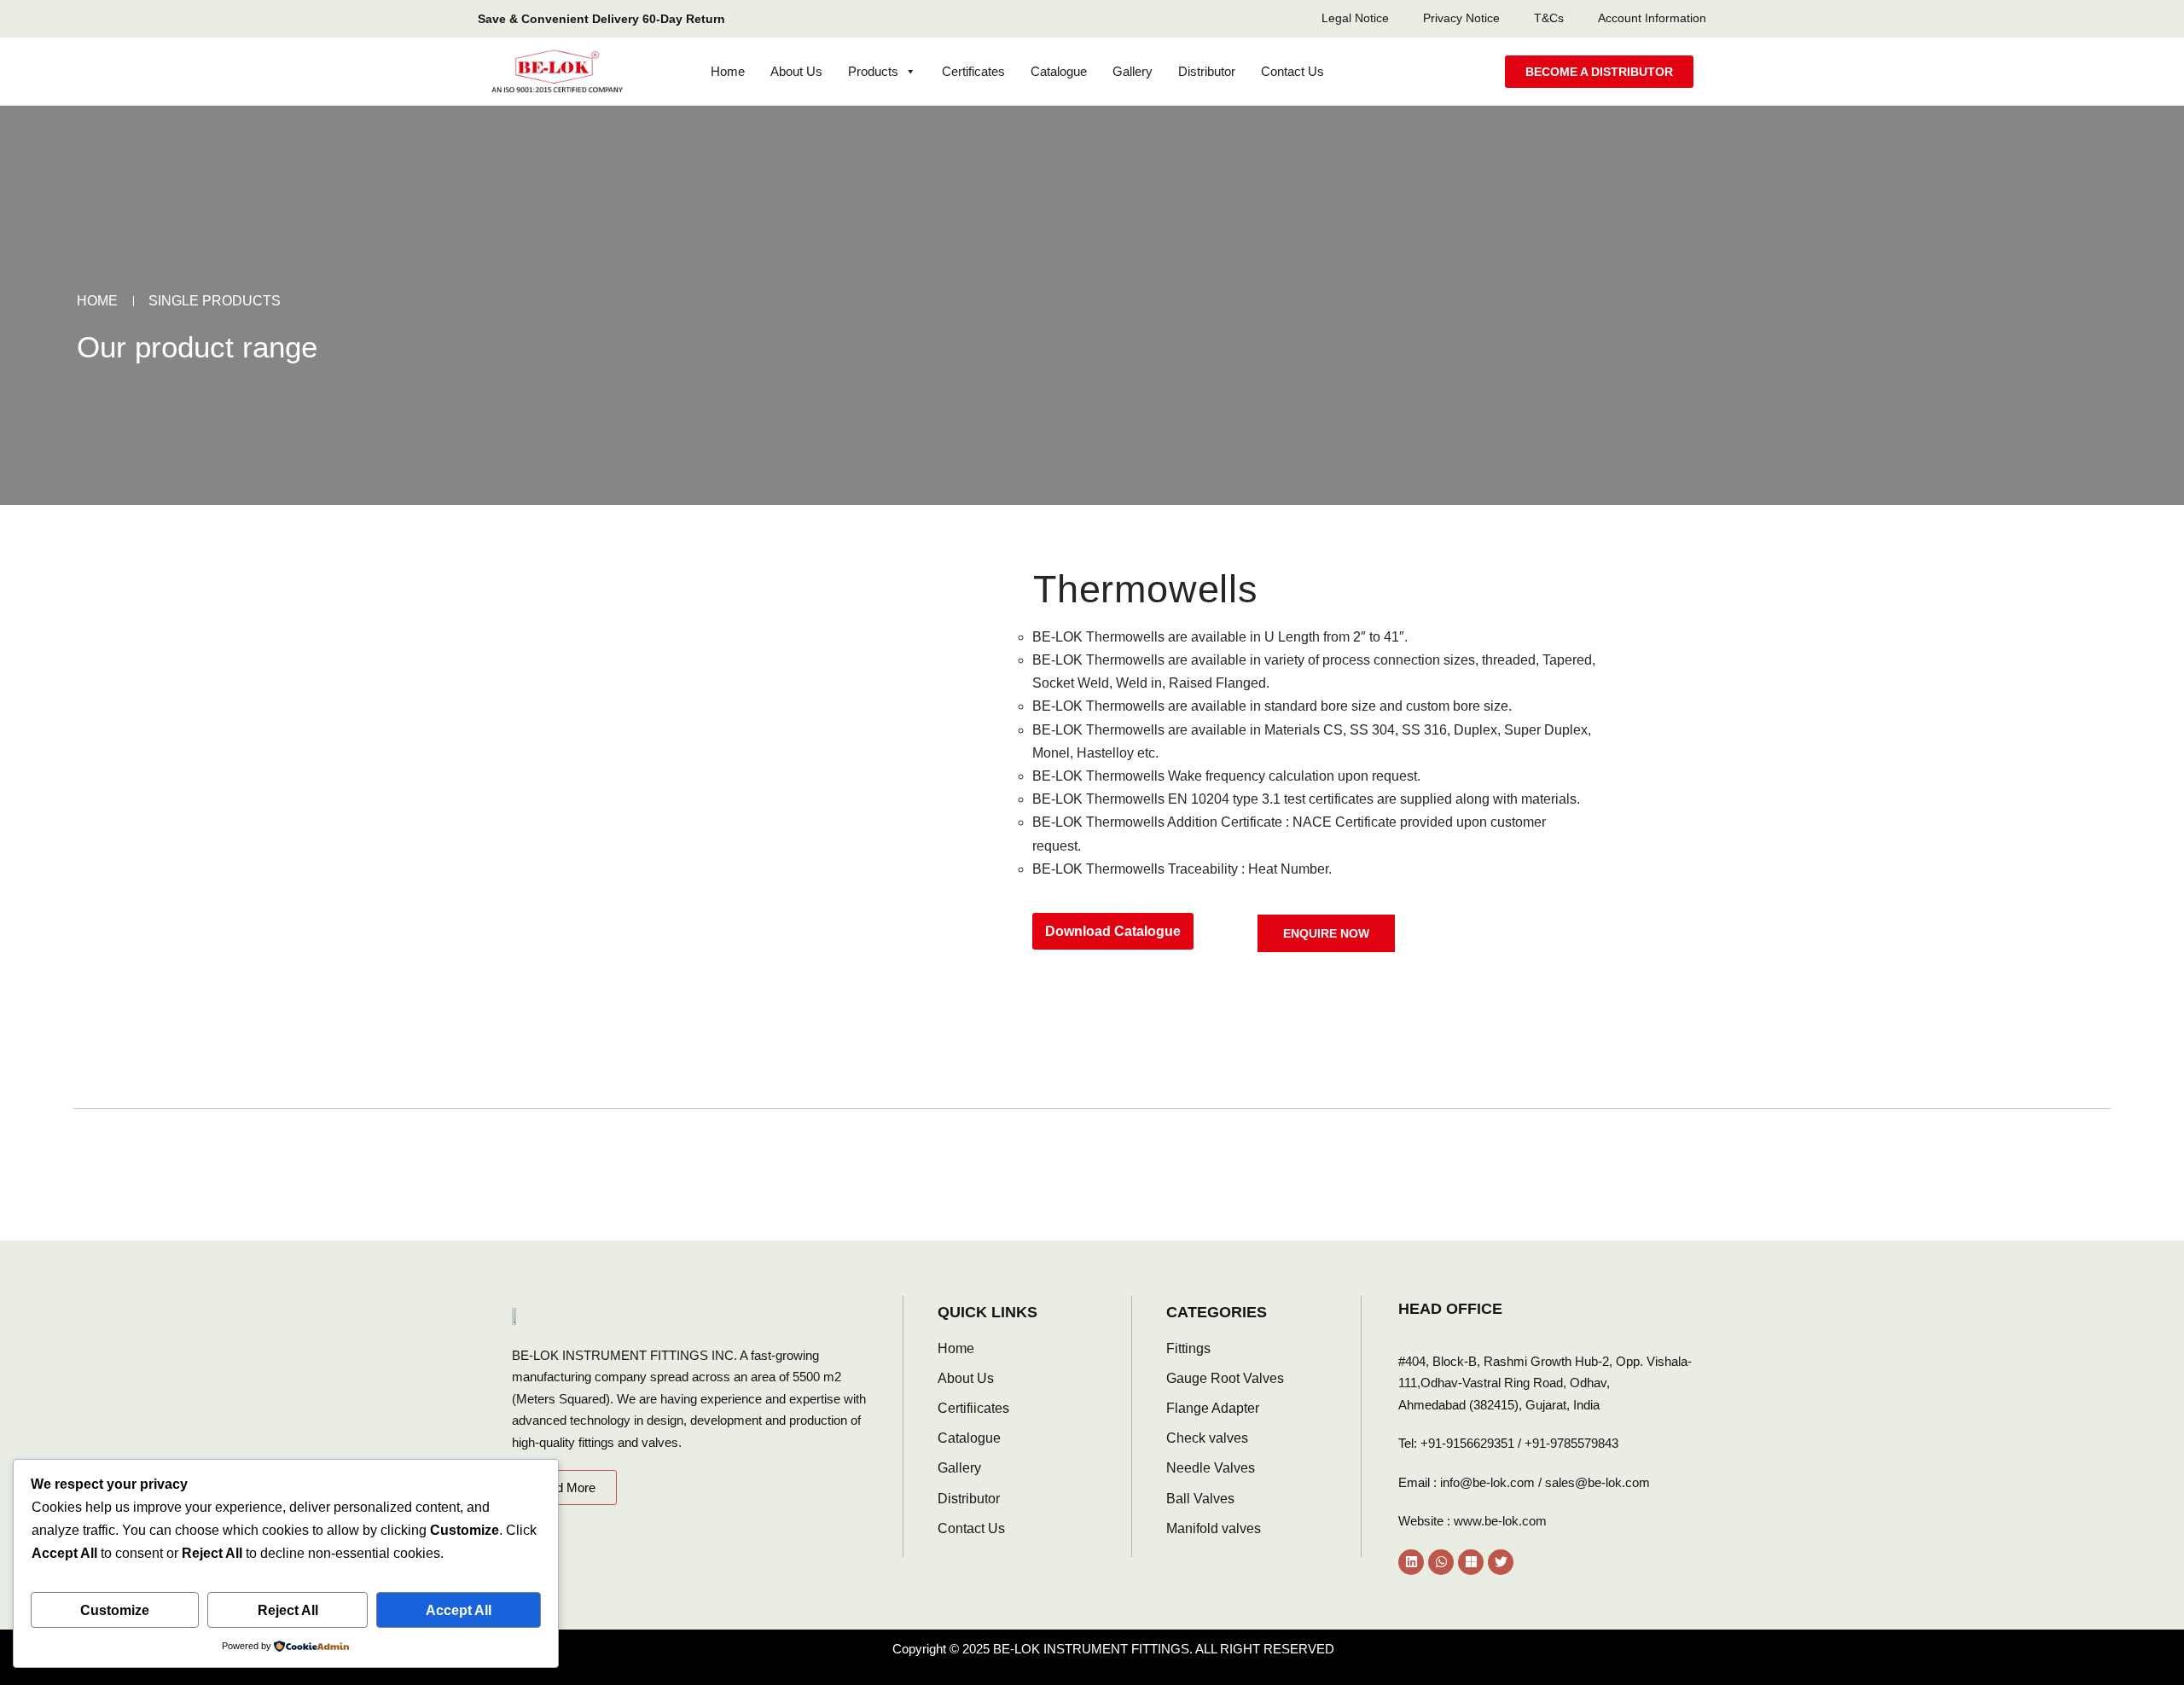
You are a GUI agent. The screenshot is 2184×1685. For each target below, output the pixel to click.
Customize (115, 1610)
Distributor (1207, 71)
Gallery (1133, 71)
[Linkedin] (1411, 1562)
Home (728, 71)
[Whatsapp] (1441, 1562)
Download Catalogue (1113, 931)
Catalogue (1059, 71)
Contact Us (1292, 71)
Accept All (459, 1610)
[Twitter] (1501, 1562)
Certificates (973, 71)
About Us (796, 71)
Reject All (288, 1610)
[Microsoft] (1471, 1562)
